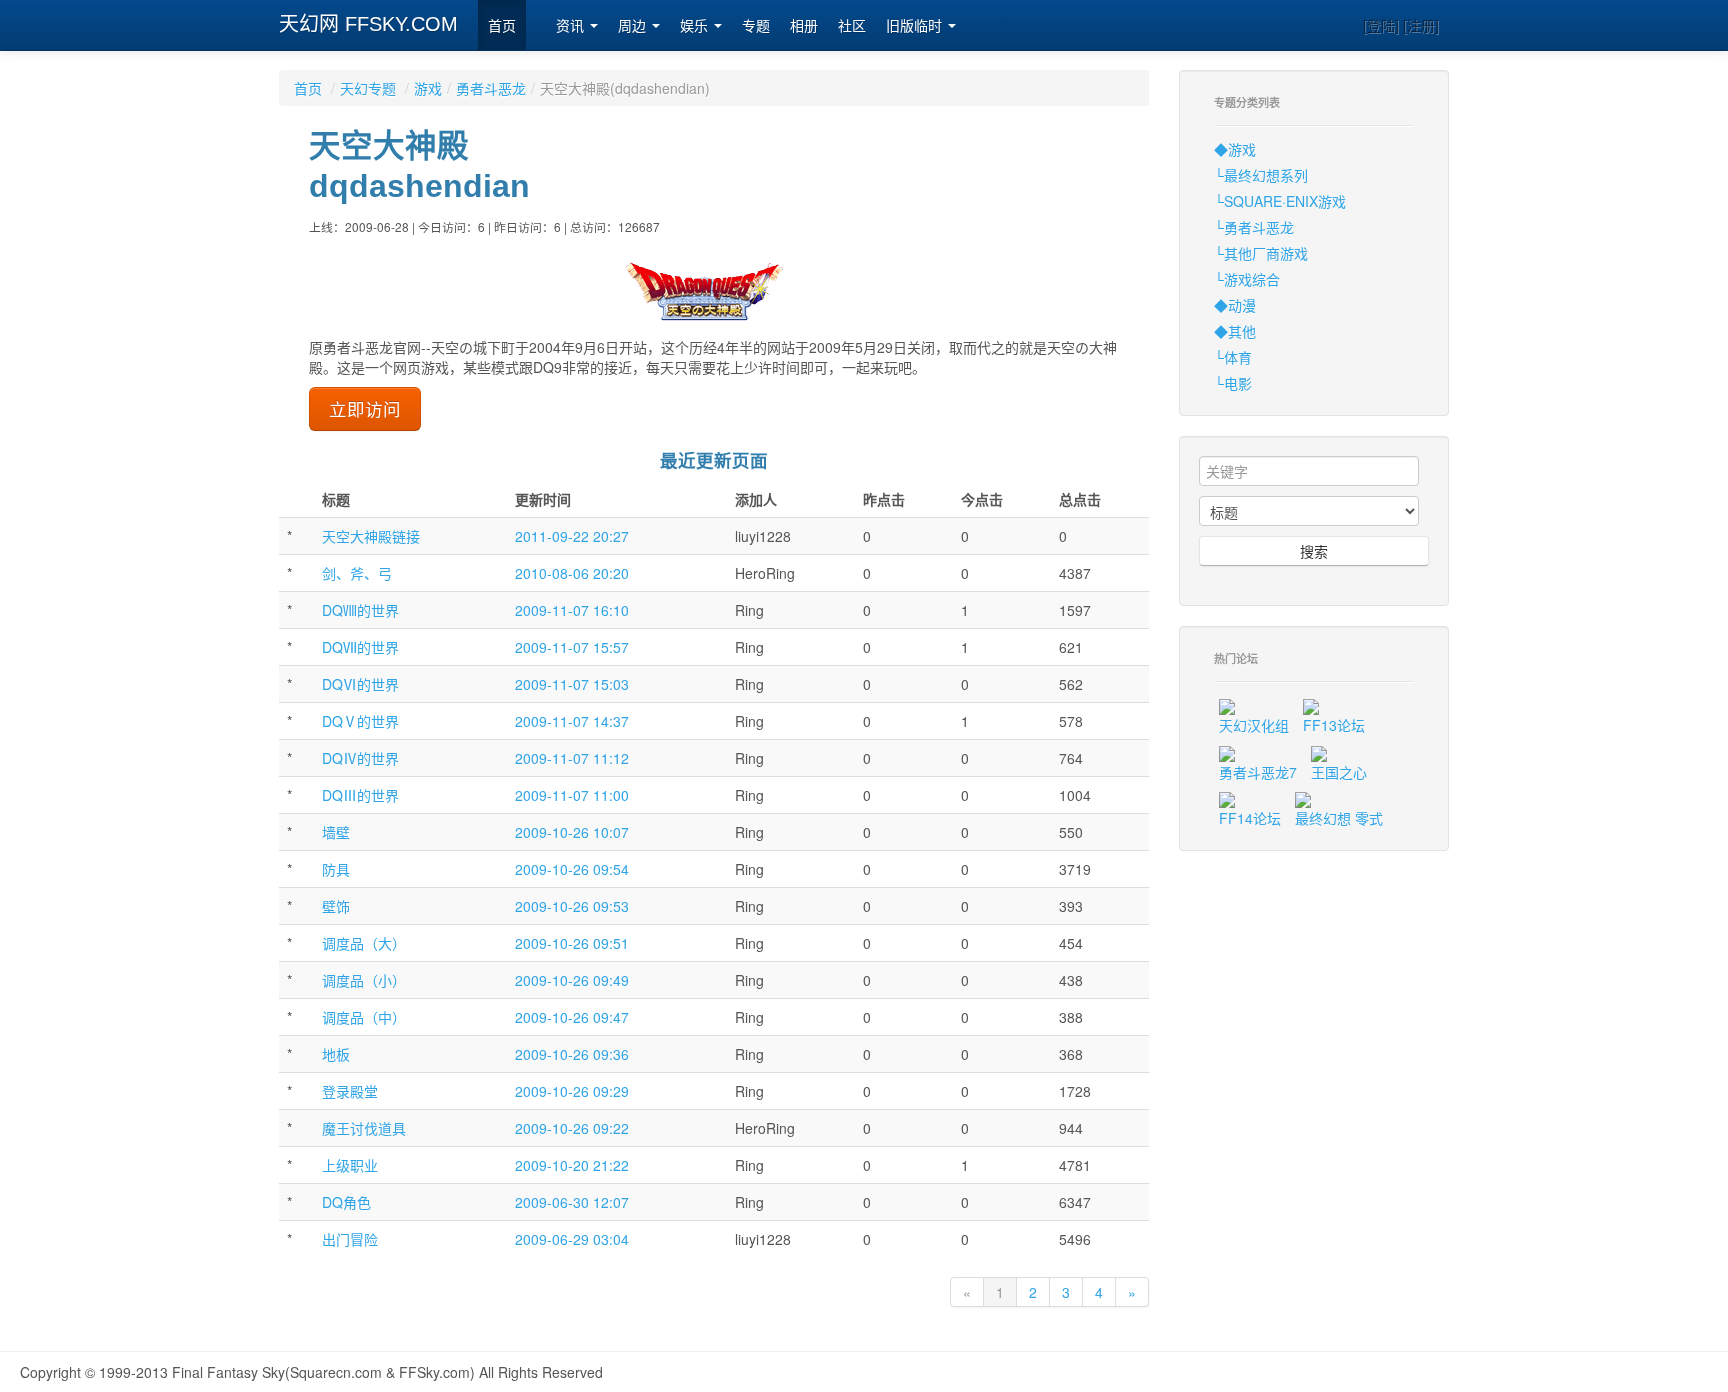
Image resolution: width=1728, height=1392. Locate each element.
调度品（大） (364, 943)
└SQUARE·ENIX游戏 (1280, 201)
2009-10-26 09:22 (572, 1128)
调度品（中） (364, 1017)
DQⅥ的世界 (360, 684)
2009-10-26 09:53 (572, 906)
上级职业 (350, 1165)
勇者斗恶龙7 (1258, 772)
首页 (502, 26)
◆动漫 (1235, 305)
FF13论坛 (1334, 725)
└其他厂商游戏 (1261, 253)
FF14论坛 (1250, 818)
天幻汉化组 (1254, 725)
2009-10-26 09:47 (572, 1017)
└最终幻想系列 (1261, 175)
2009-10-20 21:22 (572, 1165)
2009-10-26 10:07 (572, 832)
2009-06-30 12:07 (572, 1202)
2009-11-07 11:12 (572, 758)
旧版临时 (916, 26)
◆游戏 (1235, 149)
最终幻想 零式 (1339, 818)
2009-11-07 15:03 (572, 684)
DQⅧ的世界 (360, 610)
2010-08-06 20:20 (572, 573)
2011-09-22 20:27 (572, 536)
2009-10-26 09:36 (572, 1054)
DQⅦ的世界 (360, 647)
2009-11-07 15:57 (572, 647)
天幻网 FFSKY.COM (368, 24)
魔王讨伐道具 (364, 1128)
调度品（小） (364, 980)
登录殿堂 (350, 1091)
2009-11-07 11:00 (572, 795)
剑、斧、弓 (357, 573)
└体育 (1233, 357)
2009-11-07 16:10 (572, 610)
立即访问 (365, 408)
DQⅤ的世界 (360, 721)
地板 (336, 1054)
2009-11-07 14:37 (572, 721)
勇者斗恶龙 (491, 88)
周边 (634, 26)
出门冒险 (350, 1239)
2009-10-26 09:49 (572, 980)
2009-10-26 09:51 (572, 943)
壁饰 (336, 906)
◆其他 (1235, 331)
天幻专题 (368, 88)
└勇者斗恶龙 (1254, 227)
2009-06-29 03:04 (572, 1239)
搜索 (1314, 551)
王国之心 (1339, 772)
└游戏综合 (1247, 279)
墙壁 (336, 832)
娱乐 (696, 26)
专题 (756, 26)
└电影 (1233, 383)
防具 (336, 869)
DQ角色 (346, 1202)
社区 (852, 26)
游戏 (428, 88)
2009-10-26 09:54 (572, 869)
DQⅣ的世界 (360, 758)
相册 (804, 26)
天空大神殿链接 (371, 536)
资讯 (572, 26)
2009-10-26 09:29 (572, 1091)
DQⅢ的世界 (360, 795)
